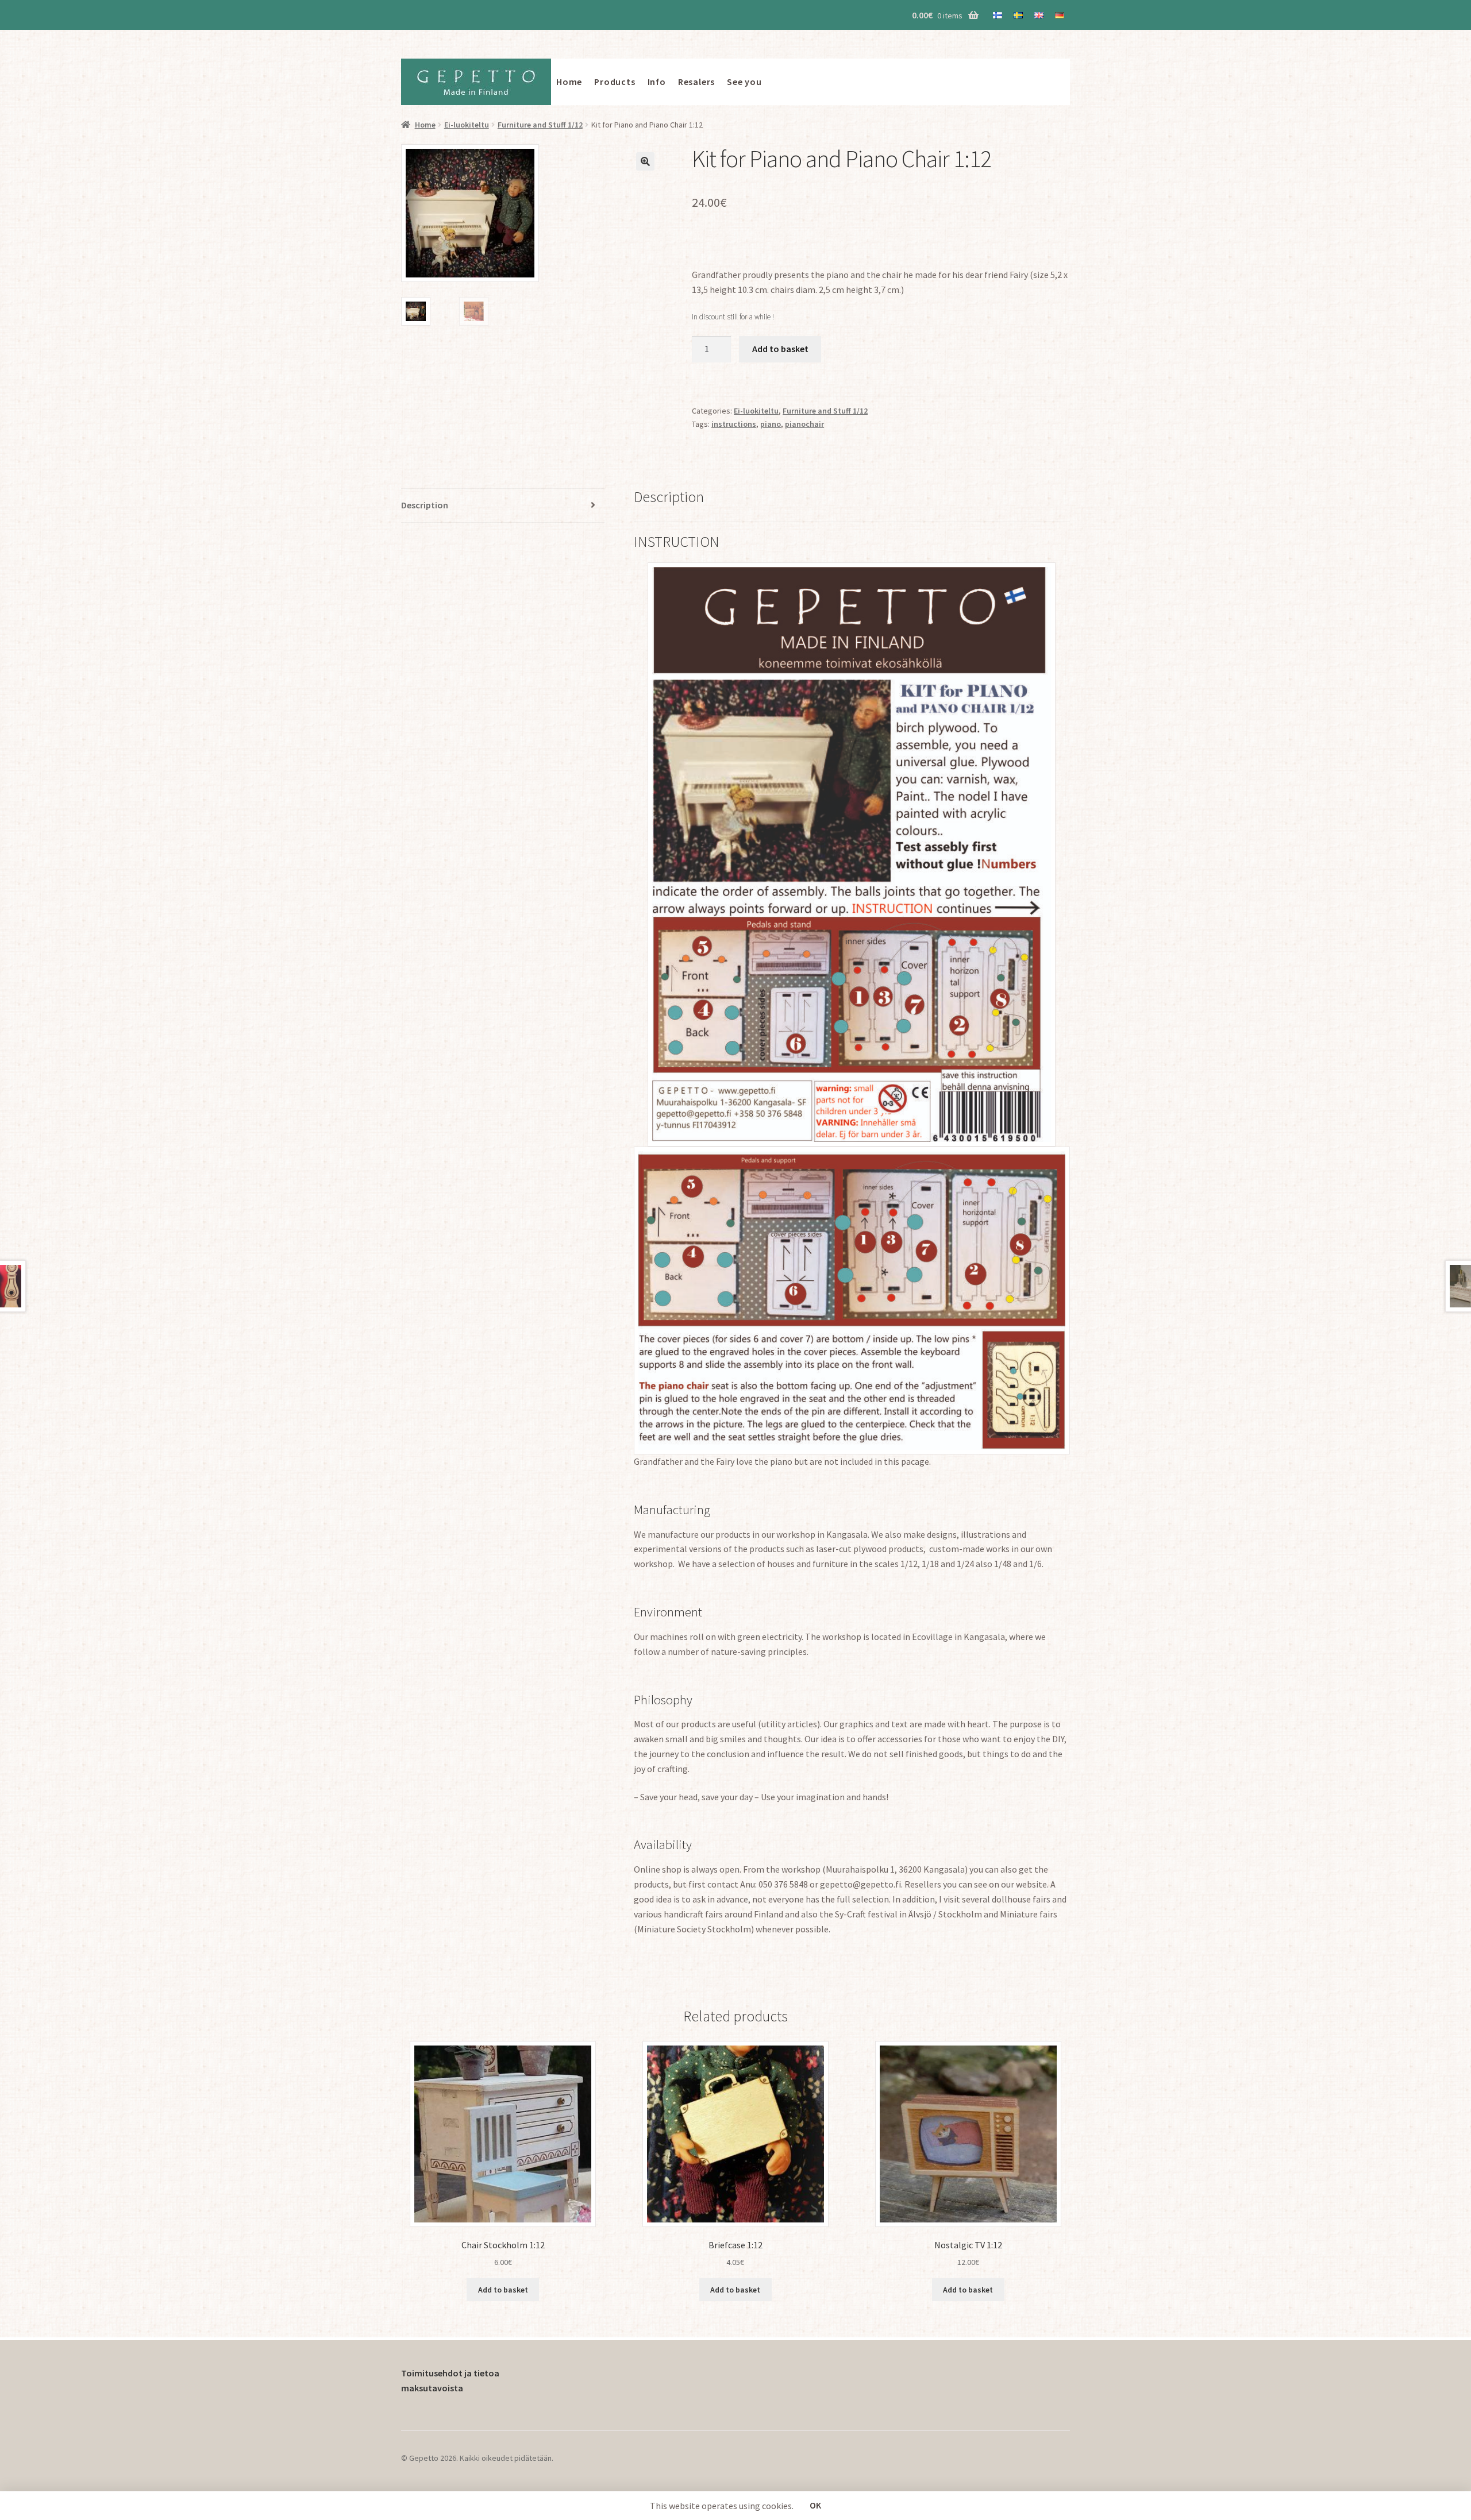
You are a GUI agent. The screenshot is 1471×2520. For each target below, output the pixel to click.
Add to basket (780, 349)
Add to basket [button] (503, 2290)
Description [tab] (425, 505)
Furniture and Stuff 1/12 (540, 125)
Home (569, 82)
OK (815, 2505)
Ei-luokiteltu (467, 125)
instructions (734, 424)
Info (657, 82)
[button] (645, 161)
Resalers (696, 82)
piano (771, 424)
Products (615, 82)
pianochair (804, 424)
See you (744, 82)
